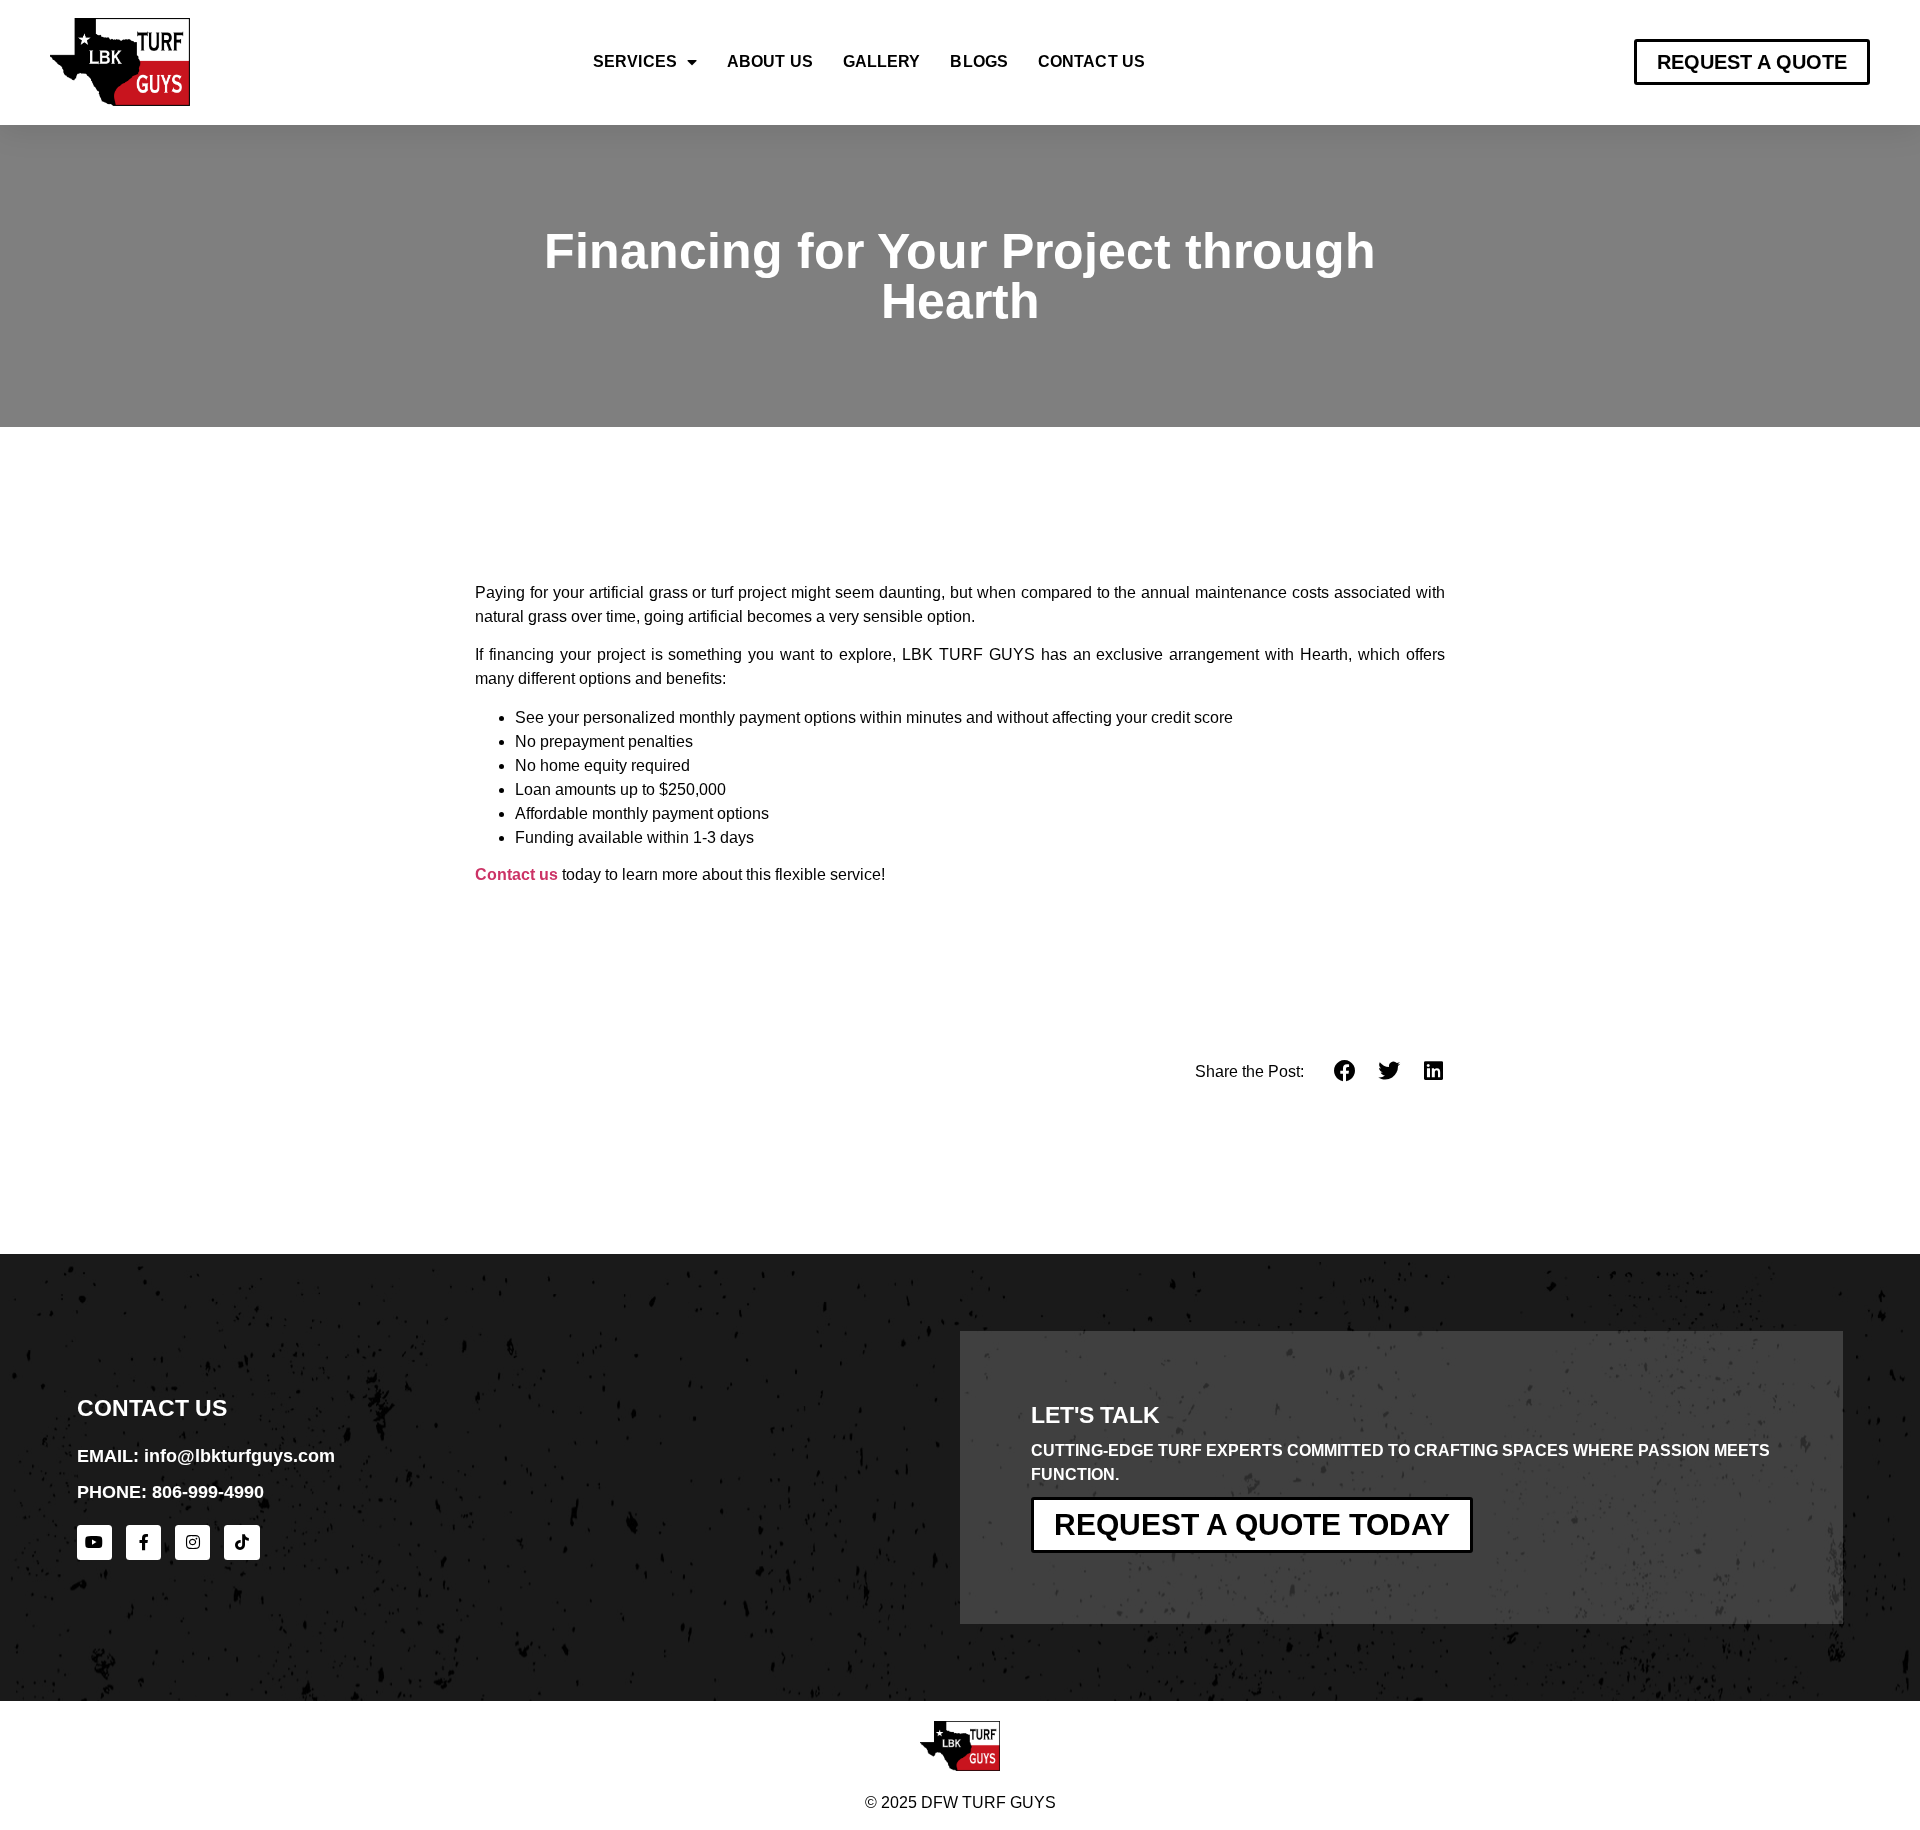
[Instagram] (192, 1542)
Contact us (516, 874)
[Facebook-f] (143, 1542)
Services (635, 61)
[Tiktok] (241, 1542)
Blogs (979, 61)
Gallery (882, 61)
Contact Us (1091, 61)
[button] (1345, 1071)
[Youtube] (94, 1542)
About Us (770, 61)
